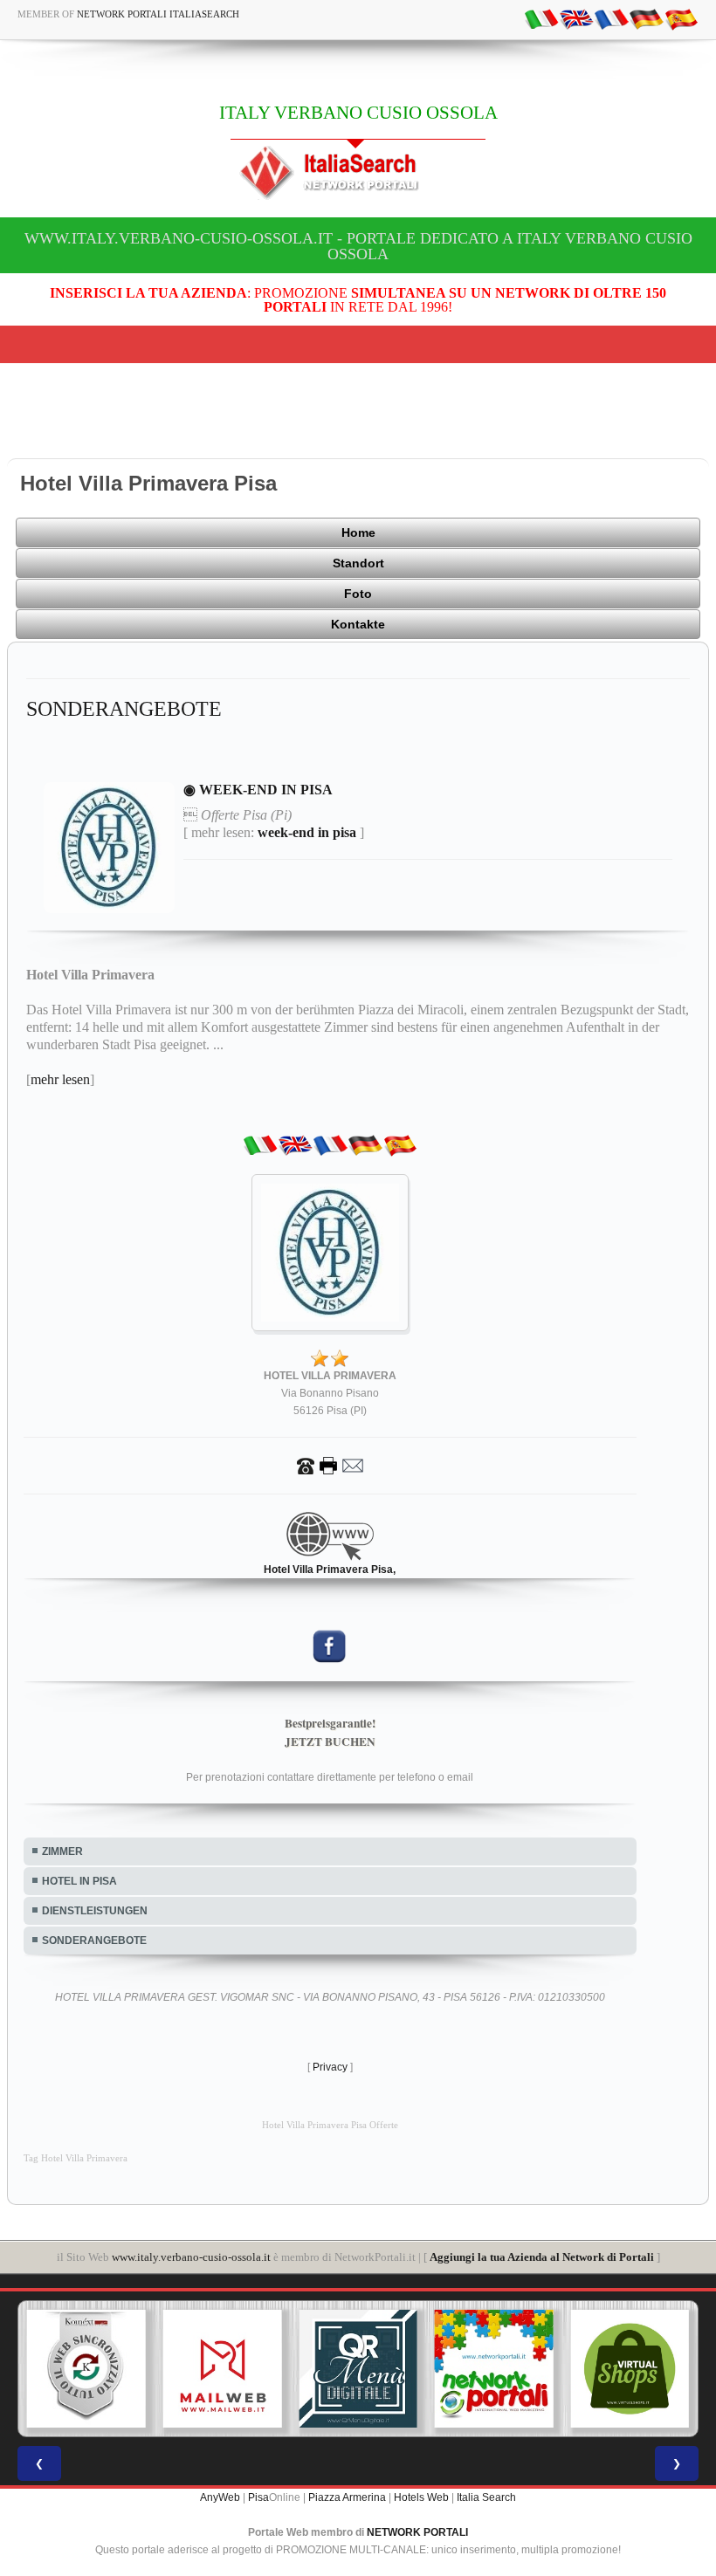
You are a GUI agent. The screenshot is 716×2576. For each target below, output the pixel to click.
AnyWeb (220, 2497)
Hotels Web (421, 2497)
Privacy (330, 2067)
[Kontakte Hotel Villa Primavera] (330, 1465)
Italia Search (486, 2497)
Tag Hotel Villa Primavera (76, 2158)
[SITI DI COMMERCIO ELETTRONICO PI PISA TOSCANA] (630, 2369)
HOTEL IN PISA (79, 1881)
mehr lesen (60, 1079)
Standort (358, 563)
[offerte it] (541, 18)
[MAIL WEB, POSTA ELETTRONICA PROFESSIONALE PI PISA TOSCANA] (223, 2369)
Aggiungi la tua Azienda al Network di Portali (542, 2257)
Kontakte (358, 624)
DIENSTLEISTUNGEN (95, 1911)
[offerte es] (681, 18)
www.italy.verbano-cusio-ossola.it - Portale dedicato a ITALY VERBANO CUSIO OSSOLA (358, 246)
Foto (358, 594)
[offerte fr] (611, 18)
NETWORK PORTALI (417, 2532)
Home (358, 532)
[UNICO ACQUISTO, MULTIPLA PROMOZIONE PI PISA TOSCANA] (494, 2369)
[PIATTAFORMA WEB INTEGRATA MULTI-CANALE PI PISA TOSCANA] (86, 2369)
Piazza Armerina (347, 2497)
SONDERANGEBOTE (94, 1941)
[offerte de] (646, 18)
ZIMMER (62, 1851)
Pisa (258, 2497)
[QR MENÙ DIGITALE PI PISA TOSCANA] (358, 2369)
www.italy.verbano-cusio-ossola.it (191, 2257)
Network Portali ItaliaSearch (158, 14)
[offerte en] (576, 18)
